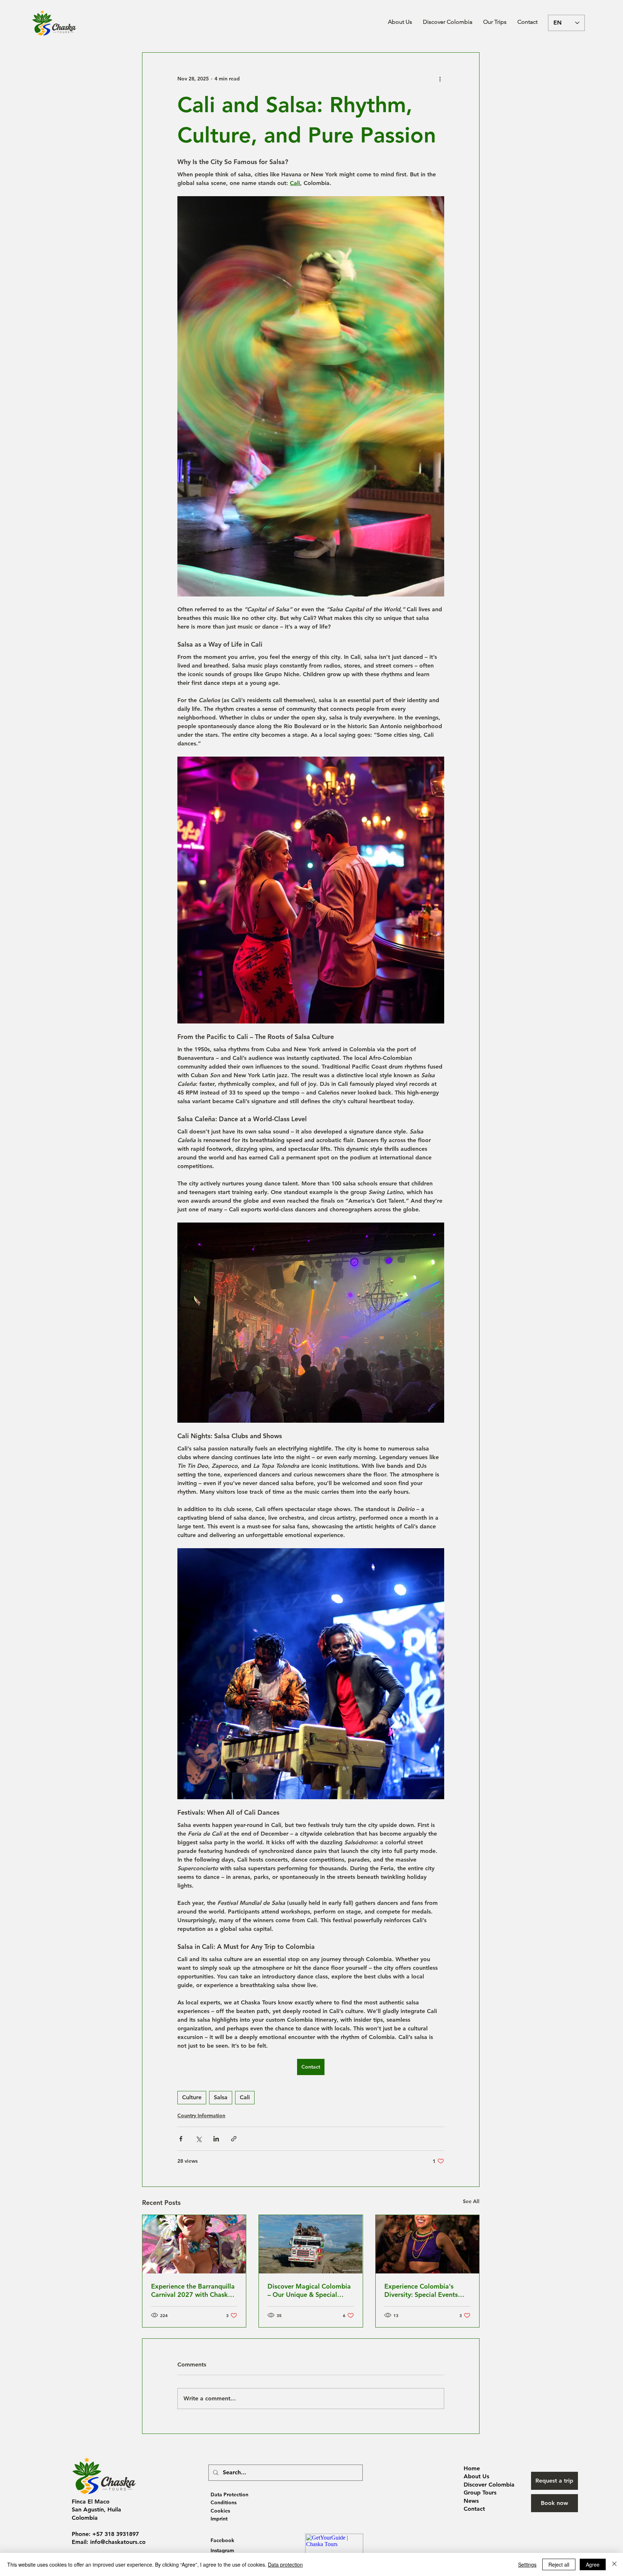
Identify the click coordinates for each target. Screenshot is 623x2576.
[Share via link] (234, 2139)
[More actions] (440, 79)
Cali (245, 2097)
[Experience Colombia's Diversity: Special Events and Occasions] (427, 2244)
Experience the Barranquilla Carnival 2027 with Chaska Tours (193, 2290)
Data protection (285, 2564)
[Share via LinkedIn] (216, 2139)
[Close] (614, 2564)
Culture (192, 2097)
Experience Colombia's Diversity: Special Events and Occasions (421, 2290)
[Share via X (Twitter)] (198, 2139)
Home (472, 2468)
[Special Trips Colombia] (311, 2244)
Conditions (224, 2502)
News (471, 2501)
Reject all (559, 2564)
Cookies (220, 2511)
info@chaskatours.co (118, 2542)
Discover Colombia (489, 2485)
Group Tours (480, 2493)
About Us (476, 2476)
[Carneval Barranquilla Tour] (194, 2244)
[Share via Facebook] (181, 2139)
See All (471, 2201)
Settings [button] (527, 2564)
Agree (593, 2564)
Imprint (219, 2519)
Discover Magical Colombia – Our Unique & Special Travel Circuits (309, 2290)
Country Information (201, 2115)
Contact (474, 2509)
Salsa (221, 2097)
